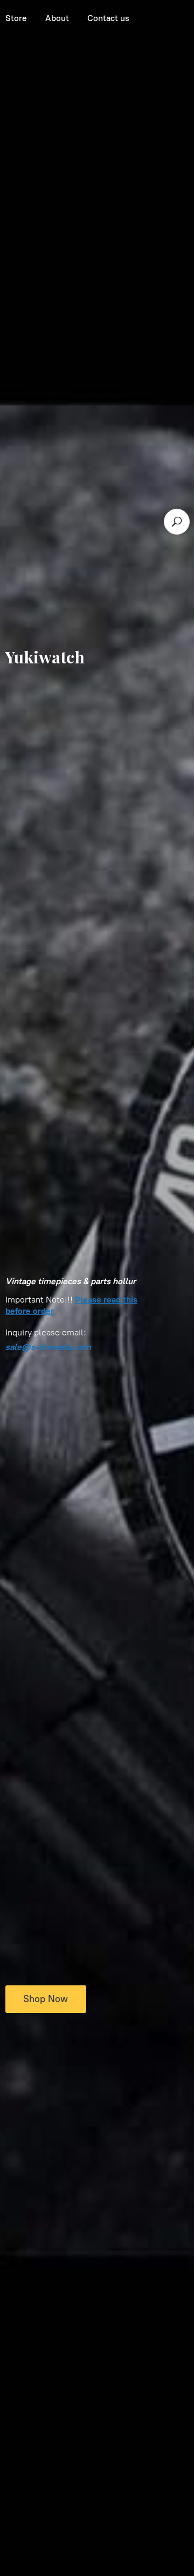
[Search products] (177, 522)
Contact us (108, 18)
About (57, 18)
